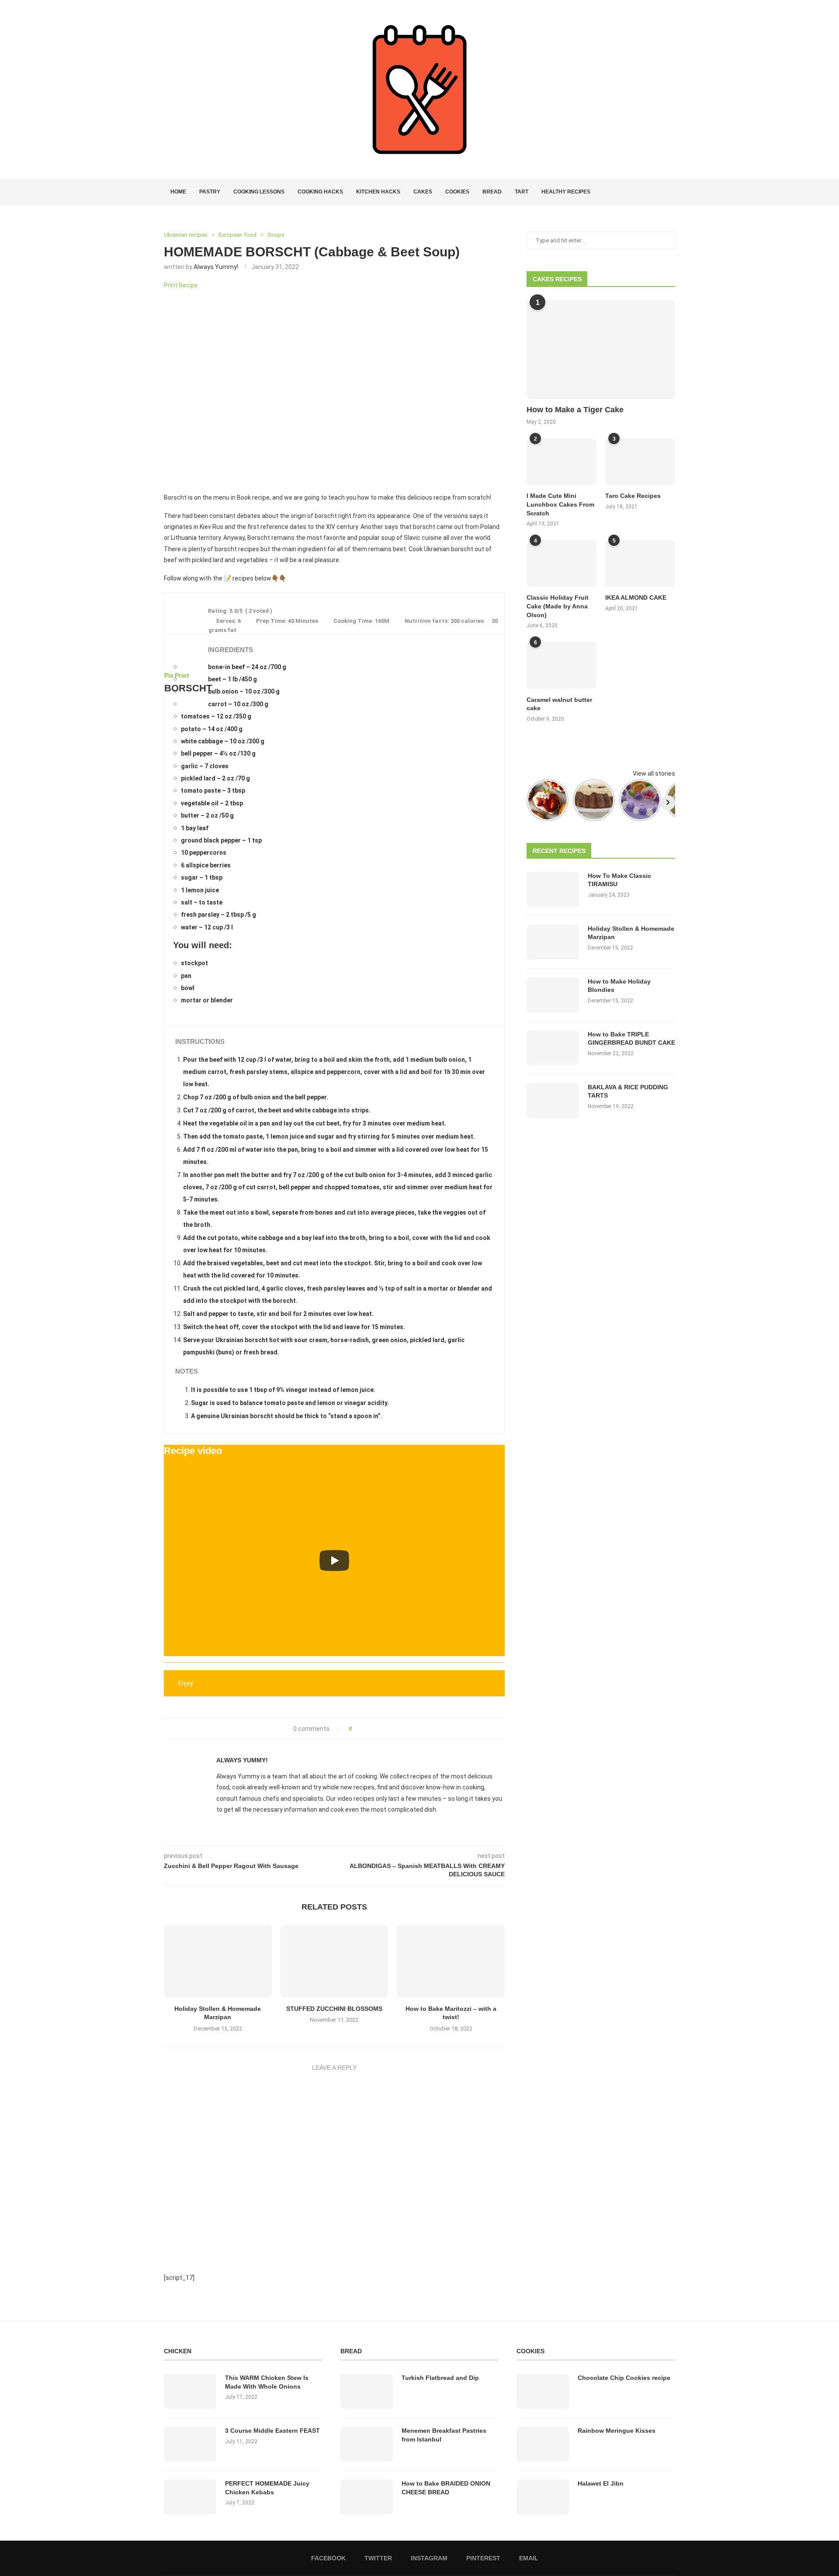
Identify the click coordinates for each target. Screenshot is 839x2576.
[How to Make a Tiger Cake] (601, 350)
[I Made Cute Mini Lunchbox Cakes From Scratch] (562, 462)
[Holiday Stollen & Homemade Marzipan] (218, 1961)
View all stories (654, 773)
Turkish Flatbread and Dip (440, 2378)
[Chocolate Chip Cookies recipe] (543, 2391)
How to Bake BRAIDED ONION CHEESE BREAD (446, 2488)
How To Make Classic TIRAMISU (619, 880)
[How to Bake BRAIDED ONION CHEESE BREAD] (367, 2497)
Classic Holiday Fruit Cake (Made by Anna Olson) (558, 606)
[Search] (671, 192)
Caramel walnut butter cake (559, 704)
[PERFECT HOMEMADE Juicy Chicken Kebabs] (190, 2497)
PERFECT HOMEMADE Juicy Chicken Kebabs (267, 2488)
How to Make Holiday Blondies (619, 986)
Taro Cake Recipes (633, 496)
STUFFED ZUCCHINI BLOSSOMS (334, 2009)
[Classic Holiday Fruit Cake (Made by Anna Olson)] (562, 564)
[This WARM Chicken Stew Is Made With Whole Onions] (190, 2391)
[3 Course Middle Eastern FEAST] (190, 2444)
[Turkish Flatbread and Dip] (367, 2391)
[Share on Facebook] (361, 1729)
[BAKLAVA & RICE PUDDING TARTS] (553, 1101)
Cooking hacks (320, 192)
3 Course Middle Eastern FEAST (272, 2431)
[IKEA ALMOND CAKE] (640, 564)
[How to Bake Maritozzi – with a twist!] (451, 1961)
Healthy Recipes (566, 192)
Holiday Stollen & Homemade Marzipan (631, 933)
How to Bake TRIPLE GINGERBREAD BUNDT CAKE (631, 1039)
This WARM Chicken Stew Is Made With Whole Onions (267, 2382)
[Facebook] (641, 192)
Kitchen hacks (378, 192)
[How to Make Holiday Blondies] (553, 995)
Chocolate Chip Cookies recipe (624, 2378)
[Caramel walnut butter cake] (562, 665)
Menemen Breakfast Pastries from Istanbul (444, 2435)
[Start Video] (334, 1560)
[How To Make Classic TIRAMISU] (553, 889)
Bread (492, 192)
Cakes (423, 192)
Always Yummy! (216, 267)
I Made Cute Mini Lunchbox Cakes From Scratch (560, 504)
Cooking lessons (259, 192)
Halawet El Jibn (601, 2483)
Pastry (210, 192)
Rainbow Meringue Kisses (617, 2431)
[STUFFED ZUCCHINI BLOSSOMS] (335, 1961)
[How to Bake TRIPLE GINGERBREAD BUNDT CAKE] (553, 1048)
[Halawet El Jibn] (543, 2497)
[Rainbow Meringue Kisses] (543, 2444)
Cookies (457, 192)
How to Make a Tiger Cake (575, 410)
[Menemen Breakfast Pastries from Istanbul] (367, 2444)
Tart (522, 192)
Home (178, 192)
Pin (169, 676)
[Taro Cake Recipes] (640, 462)
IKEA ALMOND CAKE (636, 597)
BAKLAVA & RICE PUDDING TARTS (628, 1091)
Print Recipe (181, 285)
